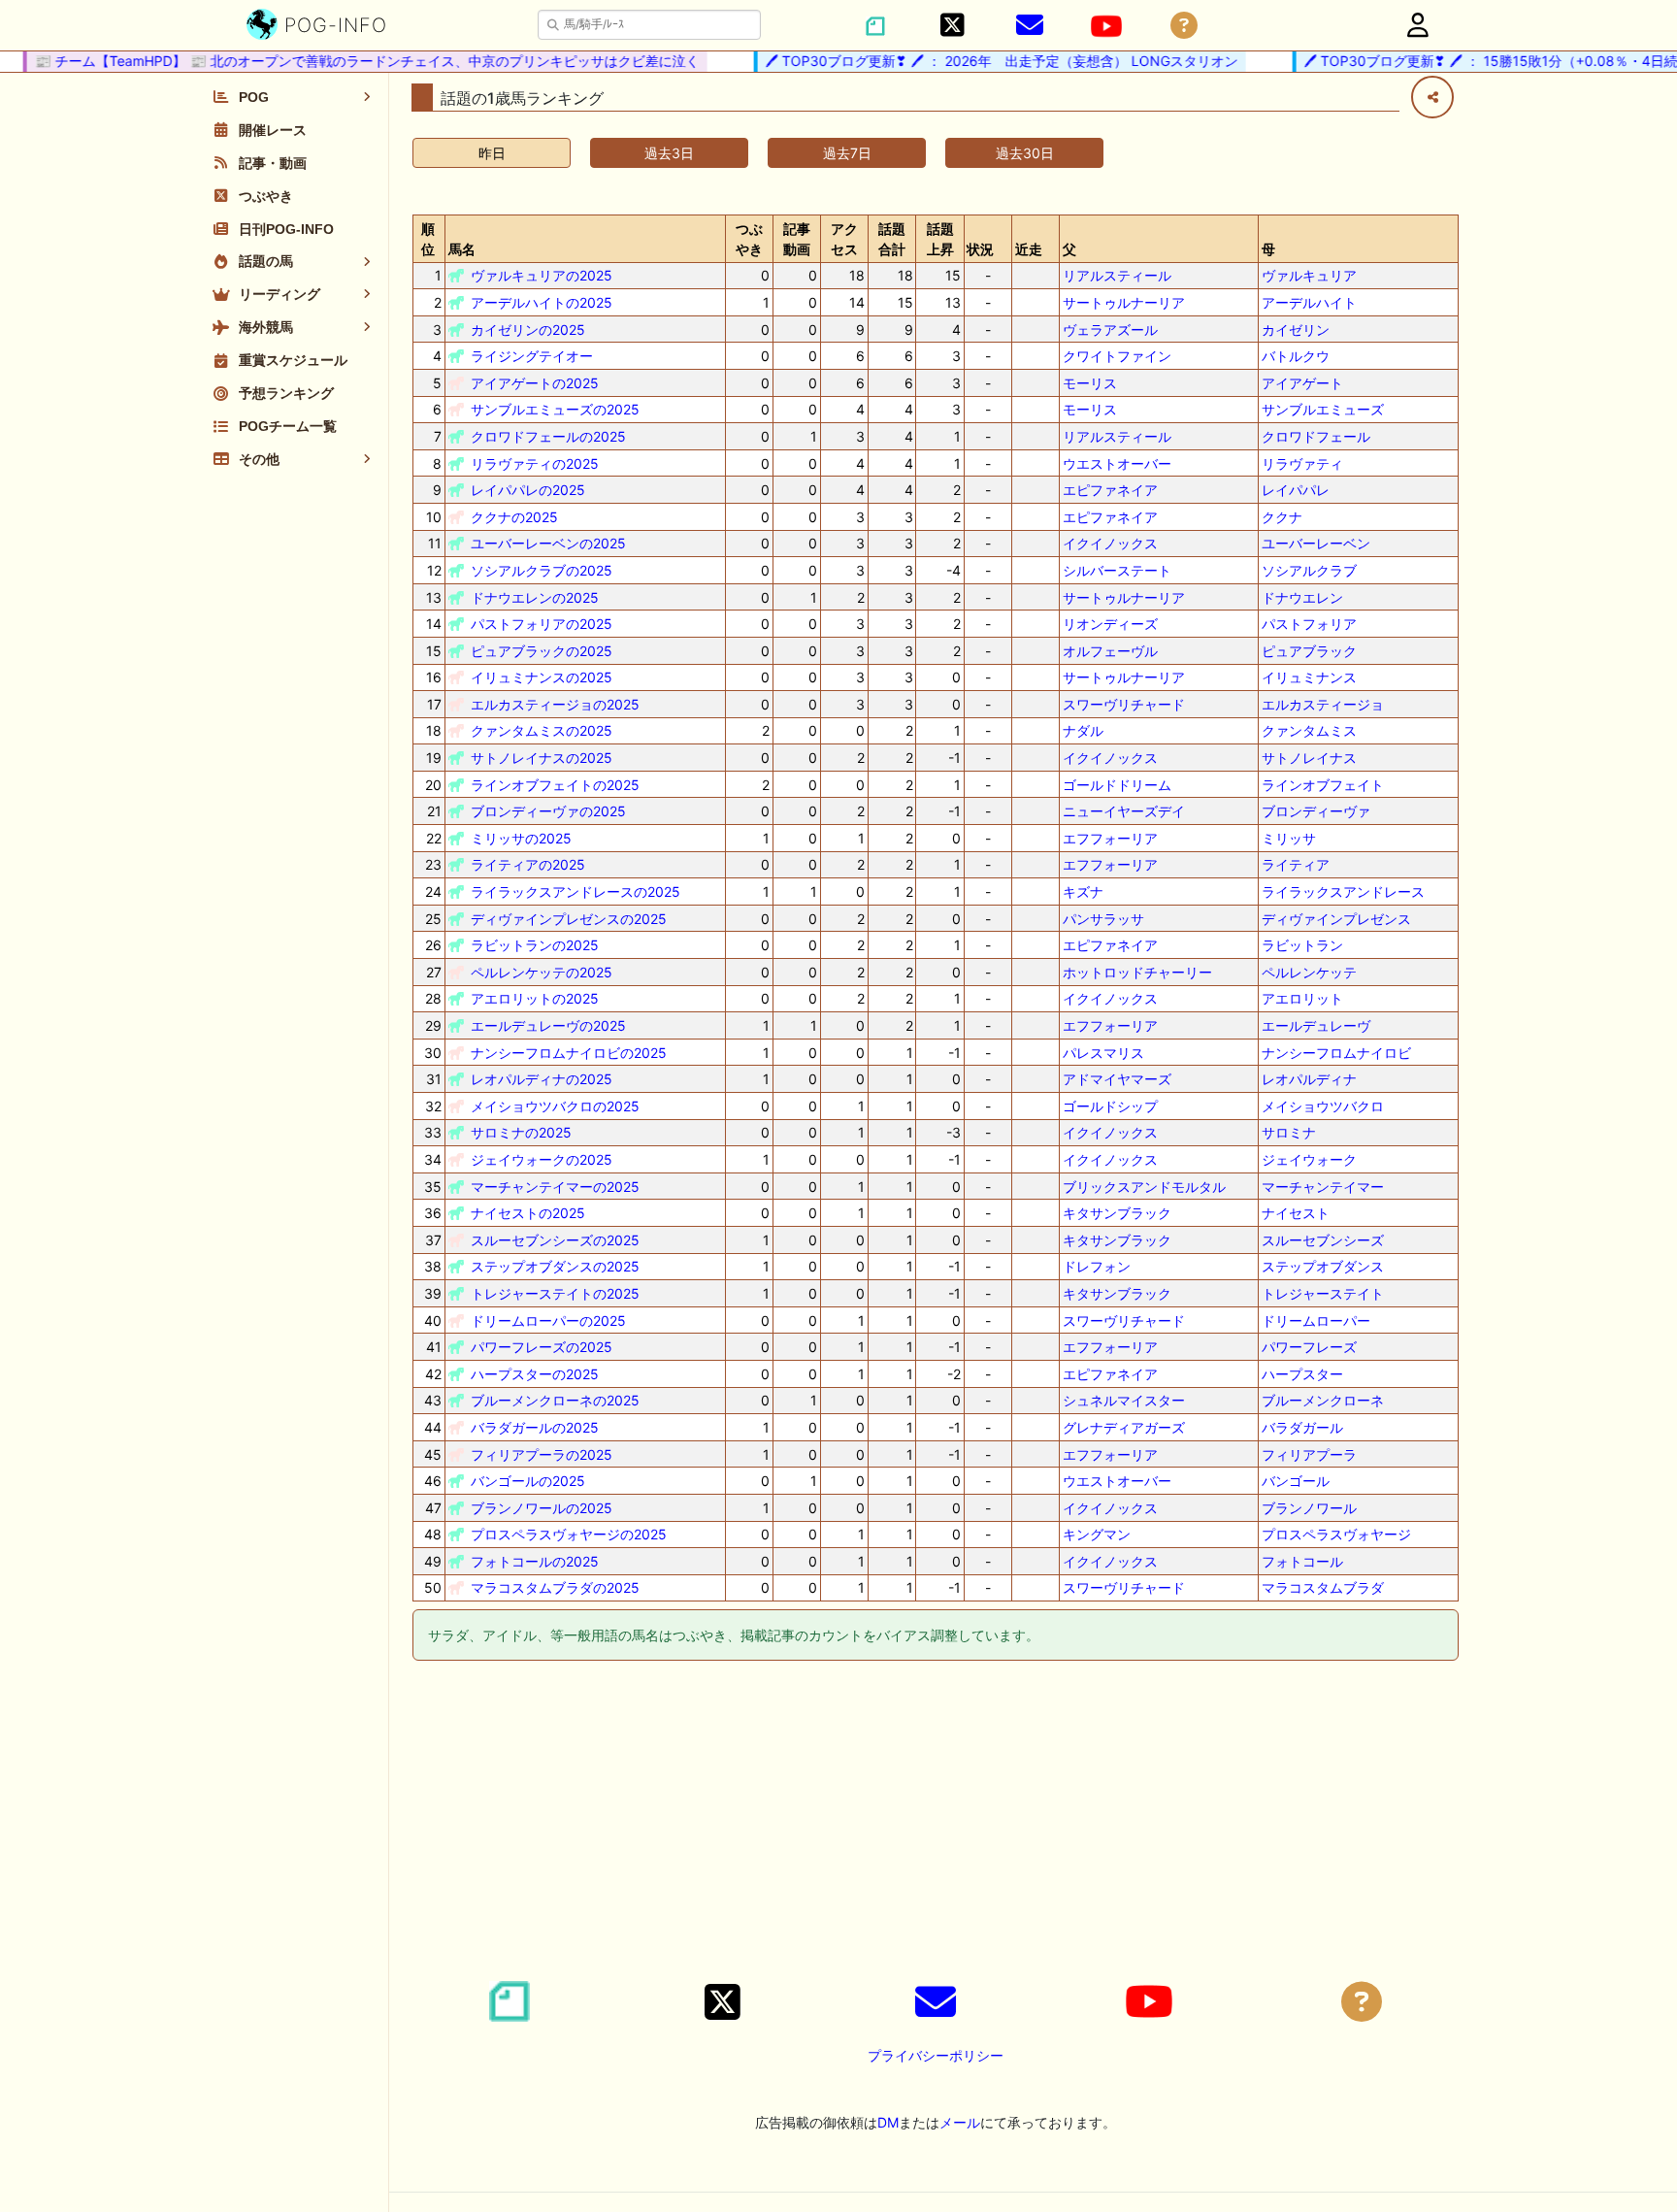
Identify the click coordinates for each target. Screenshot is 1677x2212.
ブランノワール (1309, 1508)
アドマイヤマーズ (1117, 1079)
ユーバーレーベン (1316, 543)
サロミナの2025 (521, 1132)
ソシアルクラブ (1309, 570)
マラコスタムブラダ (1323, 1587)
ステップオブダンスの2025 (555, 1266)
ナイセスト (1296, 1213)
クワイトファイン (1117, 356)
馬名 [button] (462, 249)
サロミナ (1289, 1132)
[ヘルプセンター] (1184, 26)
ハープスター (1302, 1374)
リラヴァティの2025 (535, 463)
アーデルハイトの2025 (542, 302)
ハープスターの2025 (535, 1374)
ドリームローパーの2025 (548, 1321)
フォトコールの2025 (535, 1561)
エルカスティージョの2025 (555, 704)
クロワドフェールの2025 (548, 436)
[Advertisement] (936, 1824)
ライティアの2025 (528, 864)
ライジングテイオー (532, 356)
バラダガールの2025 (535, 1427)
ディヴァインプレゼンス (1336, 919)
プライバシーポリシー (936, 2055)
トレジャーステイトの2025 (555, 1293)
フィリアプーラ (1309, 1454)
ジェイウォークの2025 (542, 1159)
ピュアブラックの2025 (542, 651)
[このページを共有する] (1432, 97)
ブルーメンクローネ (1323, 1400)
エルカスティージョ (1323, 704)
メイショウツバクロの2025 (555, 1106)
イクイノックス (1110, 543)
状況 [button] (980, 249)
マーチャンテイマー (1323, 1187)
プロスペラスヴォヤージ (1336, 1534)
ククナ (1282, 517)
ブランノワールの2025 (542, 1508)
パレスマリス (1103, 1053)
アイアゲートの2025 (535, 383)
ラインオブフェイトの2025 (555, 785)
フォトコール (1302, 1561)
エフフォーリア (1110, 838)
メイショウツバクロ (1323, 1106)
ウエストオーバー (1117, 463)
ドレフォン (1097, 1266)
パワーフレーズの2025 (542, 1347)
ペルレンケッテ (1309, 972)
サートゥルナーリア (1124, 302)
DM (888, 2122)
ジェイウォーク (1309, 1159)
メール (960, 2122)
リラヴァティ (1302, 463)
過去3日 (669, 153)
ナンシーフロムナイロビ (1336, 1053)
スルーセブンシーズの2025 (555, 1240)
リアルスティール (1117, 275)
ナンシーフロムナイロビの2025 (569, 1053)
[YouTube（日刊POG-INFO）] (1106, 26)
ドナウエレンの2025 (535, 597)
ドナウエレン (1302, 597)
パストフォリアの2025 (542, 624)
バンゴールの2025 (528, 1481)
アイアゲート (1302, 383)
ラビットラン (1302, 945)
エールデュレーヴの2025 (548, 1025)
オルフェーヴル (1110, 651)
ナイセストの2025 (528, 1213)
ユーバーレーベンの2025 (548, 543)
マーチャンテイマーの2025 (555, 1187)
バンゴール (1296, 1481)
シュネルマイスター (1124, 1400)
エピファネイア (1110, 490)
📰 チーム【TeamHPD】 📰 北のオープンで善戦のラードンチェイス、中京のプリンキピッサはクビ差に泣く (344, 61)
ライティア (1296, 864)
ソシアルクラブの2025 (542, 570)
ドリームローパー (1316, 1321)
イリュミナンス (1309, 677)
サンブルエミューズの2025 (555, 409)
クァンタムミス (1309, 730)
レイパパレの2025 (528, 490)
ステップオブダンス (1323, 1266)
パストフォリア (1309, 624)
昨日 (492, 153)
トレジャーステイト (1323, 1293)
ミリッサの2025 (521, 838)
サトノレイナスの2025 (542, 758)
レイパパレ (1296, 490)
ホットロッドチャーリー (1137, 972)
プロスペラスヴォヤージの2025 (569, 1534)
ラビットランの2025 (535, 945)
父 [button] (1069, 249)
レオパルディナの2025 (542, 1079)
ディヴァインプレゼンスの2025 (569, 919)
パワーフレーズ (1309, 1347)
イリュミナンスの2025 (542, 677)
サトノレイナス (1309, 758)
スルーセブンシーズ (1323, 1240)
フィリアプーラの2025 (542, 1454)
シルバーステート (1117, 570)
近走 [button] (1029, 249)
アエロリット (1302, 998)
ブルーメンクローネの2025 (555, 1400)
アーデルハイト (1309, 302)
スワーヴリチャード (1124, 704)
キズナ (1083, 891)
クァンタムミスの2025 (542, 730)
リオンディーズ (1110, 624)
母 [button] (1268, 249)
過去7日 (847, 153)
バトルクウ (1296, 356)
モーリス (1090, 383)
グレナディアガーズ (1124, 1427)
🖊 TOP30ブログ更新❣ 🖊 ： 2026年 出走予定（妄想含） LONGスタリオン (979, 61)
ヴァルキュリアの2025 (542, 275)
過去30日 (1025, 153)
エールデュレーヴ (1316, 1025)
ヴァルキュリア (1309, 275)
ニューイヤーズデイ (1124, 811)
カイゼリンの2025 (528, 330)
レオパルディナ (1309, 1079)
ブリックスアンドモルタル (1144, 1187)
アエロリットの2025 (535, 998)
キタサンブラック (1117, 1213)
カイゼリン (1296, 330)
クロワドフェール (1316, 436)
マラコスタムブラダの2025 (555, 1587)
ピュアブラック (1309, 651)
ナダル (1083, 730)
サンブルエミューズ (1323, 409)
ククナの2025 (514, 517)
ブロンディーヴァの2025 (548, 811)
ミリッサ (1289, 838)
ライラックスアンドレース (1343, 891)
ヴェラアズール (1110, 330)
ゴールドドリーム (1117, 785)
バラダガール (1302, 1427)
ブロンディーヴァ (1316, 811)
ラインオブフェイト (1323, 785)
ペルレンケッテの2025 (542, 972)
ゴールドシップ (1110, 1106)
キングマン (1097, 1534)
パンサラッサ (1103, 919)
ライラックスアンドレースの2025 (575, 891)
